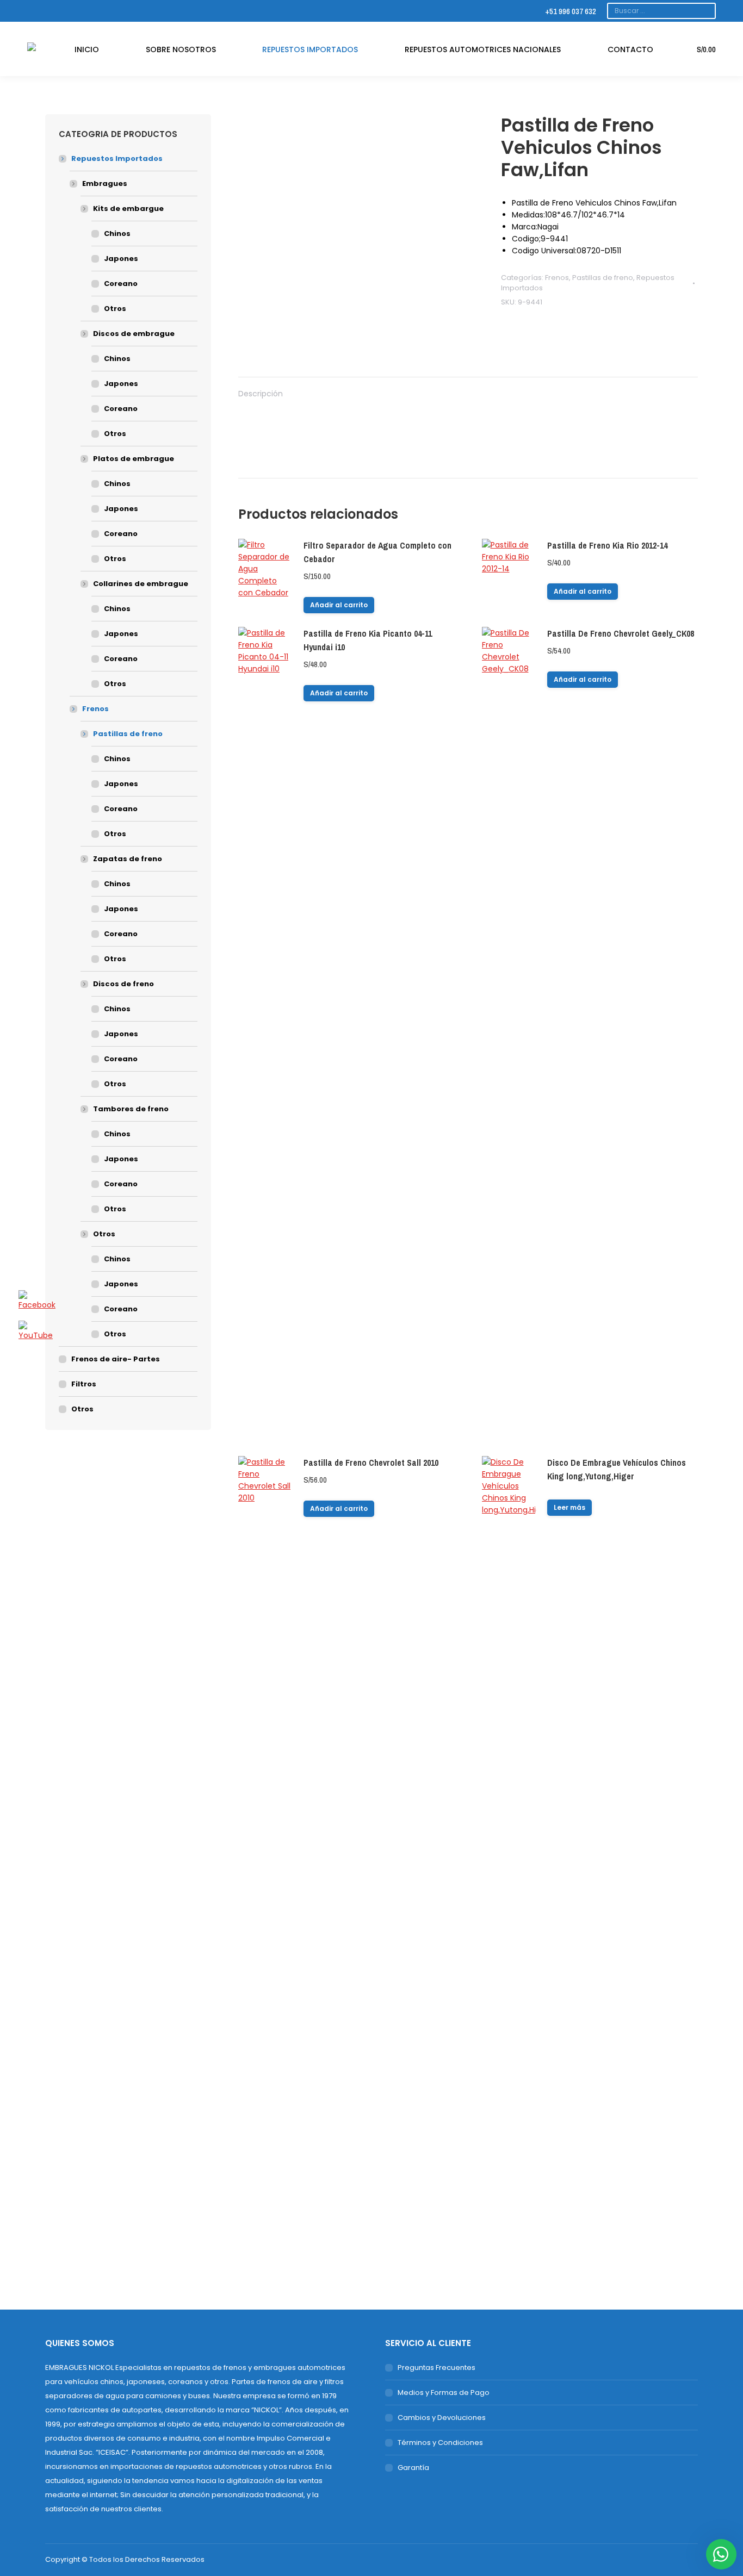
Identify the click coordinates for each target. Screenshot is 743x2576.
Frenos (557, 278)
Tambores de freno (131, 1109)
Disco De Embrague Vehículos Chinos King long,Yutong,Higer (617, 1469)
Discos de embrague (134, 334)
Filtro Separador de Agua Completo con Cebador (377, 552)
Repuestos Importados (117, 158)
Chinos (117, 234)
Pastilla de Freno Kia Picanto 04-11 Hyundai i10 (368, 640)
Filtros (84, 1384)
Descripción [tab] (261, 394)
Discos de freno (123, 984)
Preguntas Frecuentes (436, 2367)
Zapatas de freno (128, 859)
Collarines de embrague (141, 584)
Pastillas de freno (603, 278)
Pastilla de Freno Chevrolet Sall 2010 (371, 1463)
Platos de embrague (134, 459)
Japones (121, 259)
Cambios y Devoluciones (442, 2418)
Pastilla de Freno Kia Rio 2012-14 (607, 545)
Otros (115, 309)
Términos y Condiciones (440, 2443)
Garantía (413, 2468)
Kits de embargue (128, 209)
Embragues (105, 183)
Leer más (569, 1507)
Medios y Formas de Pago (444, 2393)
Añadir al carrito (339, 605)
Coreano (121, 284)
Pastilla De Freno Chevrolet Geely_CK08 (621, 633)
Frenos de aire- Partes (116, 1359)
